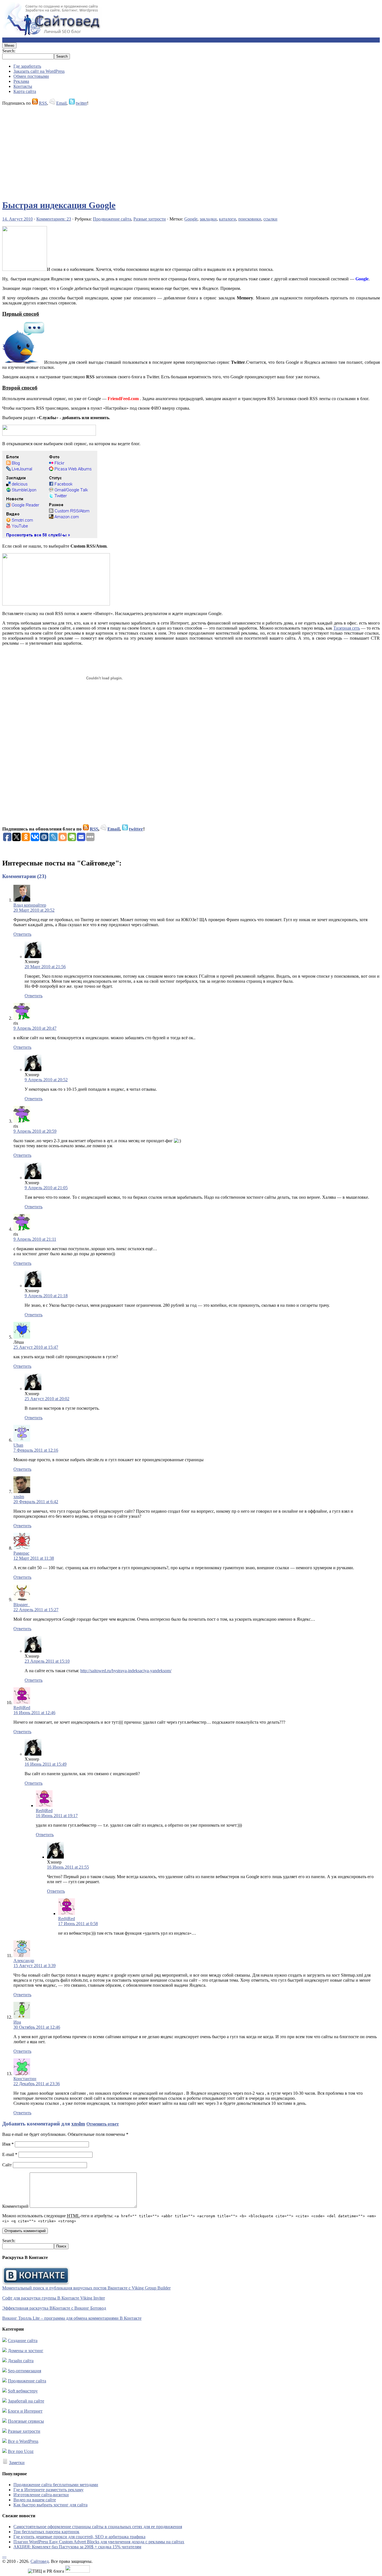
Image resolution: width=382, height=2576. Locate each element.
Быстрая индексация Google (59, 205)
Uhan (18, 1445)
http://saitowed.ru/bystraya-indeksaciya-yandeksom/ (126, 1671)
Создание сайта (23, 2341)
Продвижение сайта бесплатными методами (56, 2485)
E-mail (10, 2154)
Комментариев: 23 (54, 219)
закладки (208, 219)
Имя (8, 2144)
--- (4, 2556)
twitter (81, 103)
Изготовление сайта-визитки (41, 2495)
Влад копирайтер (30, 905)
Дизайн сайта (21, 2361)
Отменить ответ (103, 2124)
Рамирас (21, 1553)
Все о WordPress (23, 2441)
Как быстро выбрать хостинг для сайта (50, 2505)
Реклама (21, 81)
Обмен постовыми (31, 76)
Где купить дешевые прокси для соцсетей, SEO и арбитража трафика (79, 2537)
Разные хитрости (150, 219)
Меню (9, 45)
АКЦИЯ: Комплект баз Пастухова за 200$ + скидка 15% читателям (77, 2547)
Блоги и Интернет (25, 2411)
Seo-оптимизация (24, 2371)
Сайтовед (40, 2561)
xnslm (19, 1497)
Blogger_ (22, 1605)
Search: (9, 51)
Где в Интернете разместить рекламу (49, 2490)
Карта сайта (25, 91)
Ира (17, 2022)
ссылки (270, 219)
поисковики (250, 219)
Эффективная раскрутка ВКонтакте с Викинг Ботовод (54, 2308)
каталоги (227, 219)
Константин (25, 2079)
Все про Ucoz (21, 2451)
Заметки (17, 2463)
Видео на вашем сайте (35, 2500)
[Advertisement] (170, 150)
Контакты (23, 86)
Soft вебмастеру (23, 2391)
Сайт (7, 2165)
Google (191, 219)
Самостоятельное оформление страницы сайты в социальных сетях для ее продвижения (98, 2527)
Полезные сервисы (26, 2421)
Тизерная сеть (347, 628)
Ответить (22, 934)
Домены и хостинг (26, 2351)
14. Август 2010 (17, 219)
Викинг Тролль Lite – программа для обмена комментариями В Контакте (72, 2318)
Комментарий (15, 2206)
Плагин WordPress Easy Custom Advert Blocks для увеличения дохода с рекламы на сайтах (99, 2542)
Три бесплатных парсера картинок (46, 2532)
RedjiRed (22, 1708)
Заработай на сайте (26, 2401)
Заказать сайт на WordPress (39, 71)
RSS (43, 103)
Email (61, 103)
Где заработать (27, 66)
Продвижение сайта (112, 219)
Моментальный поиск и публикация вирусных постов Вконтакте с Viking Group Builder (86, 2288)
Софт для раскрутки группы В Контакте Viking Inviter (54, 2298)
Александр (24, 1961)
